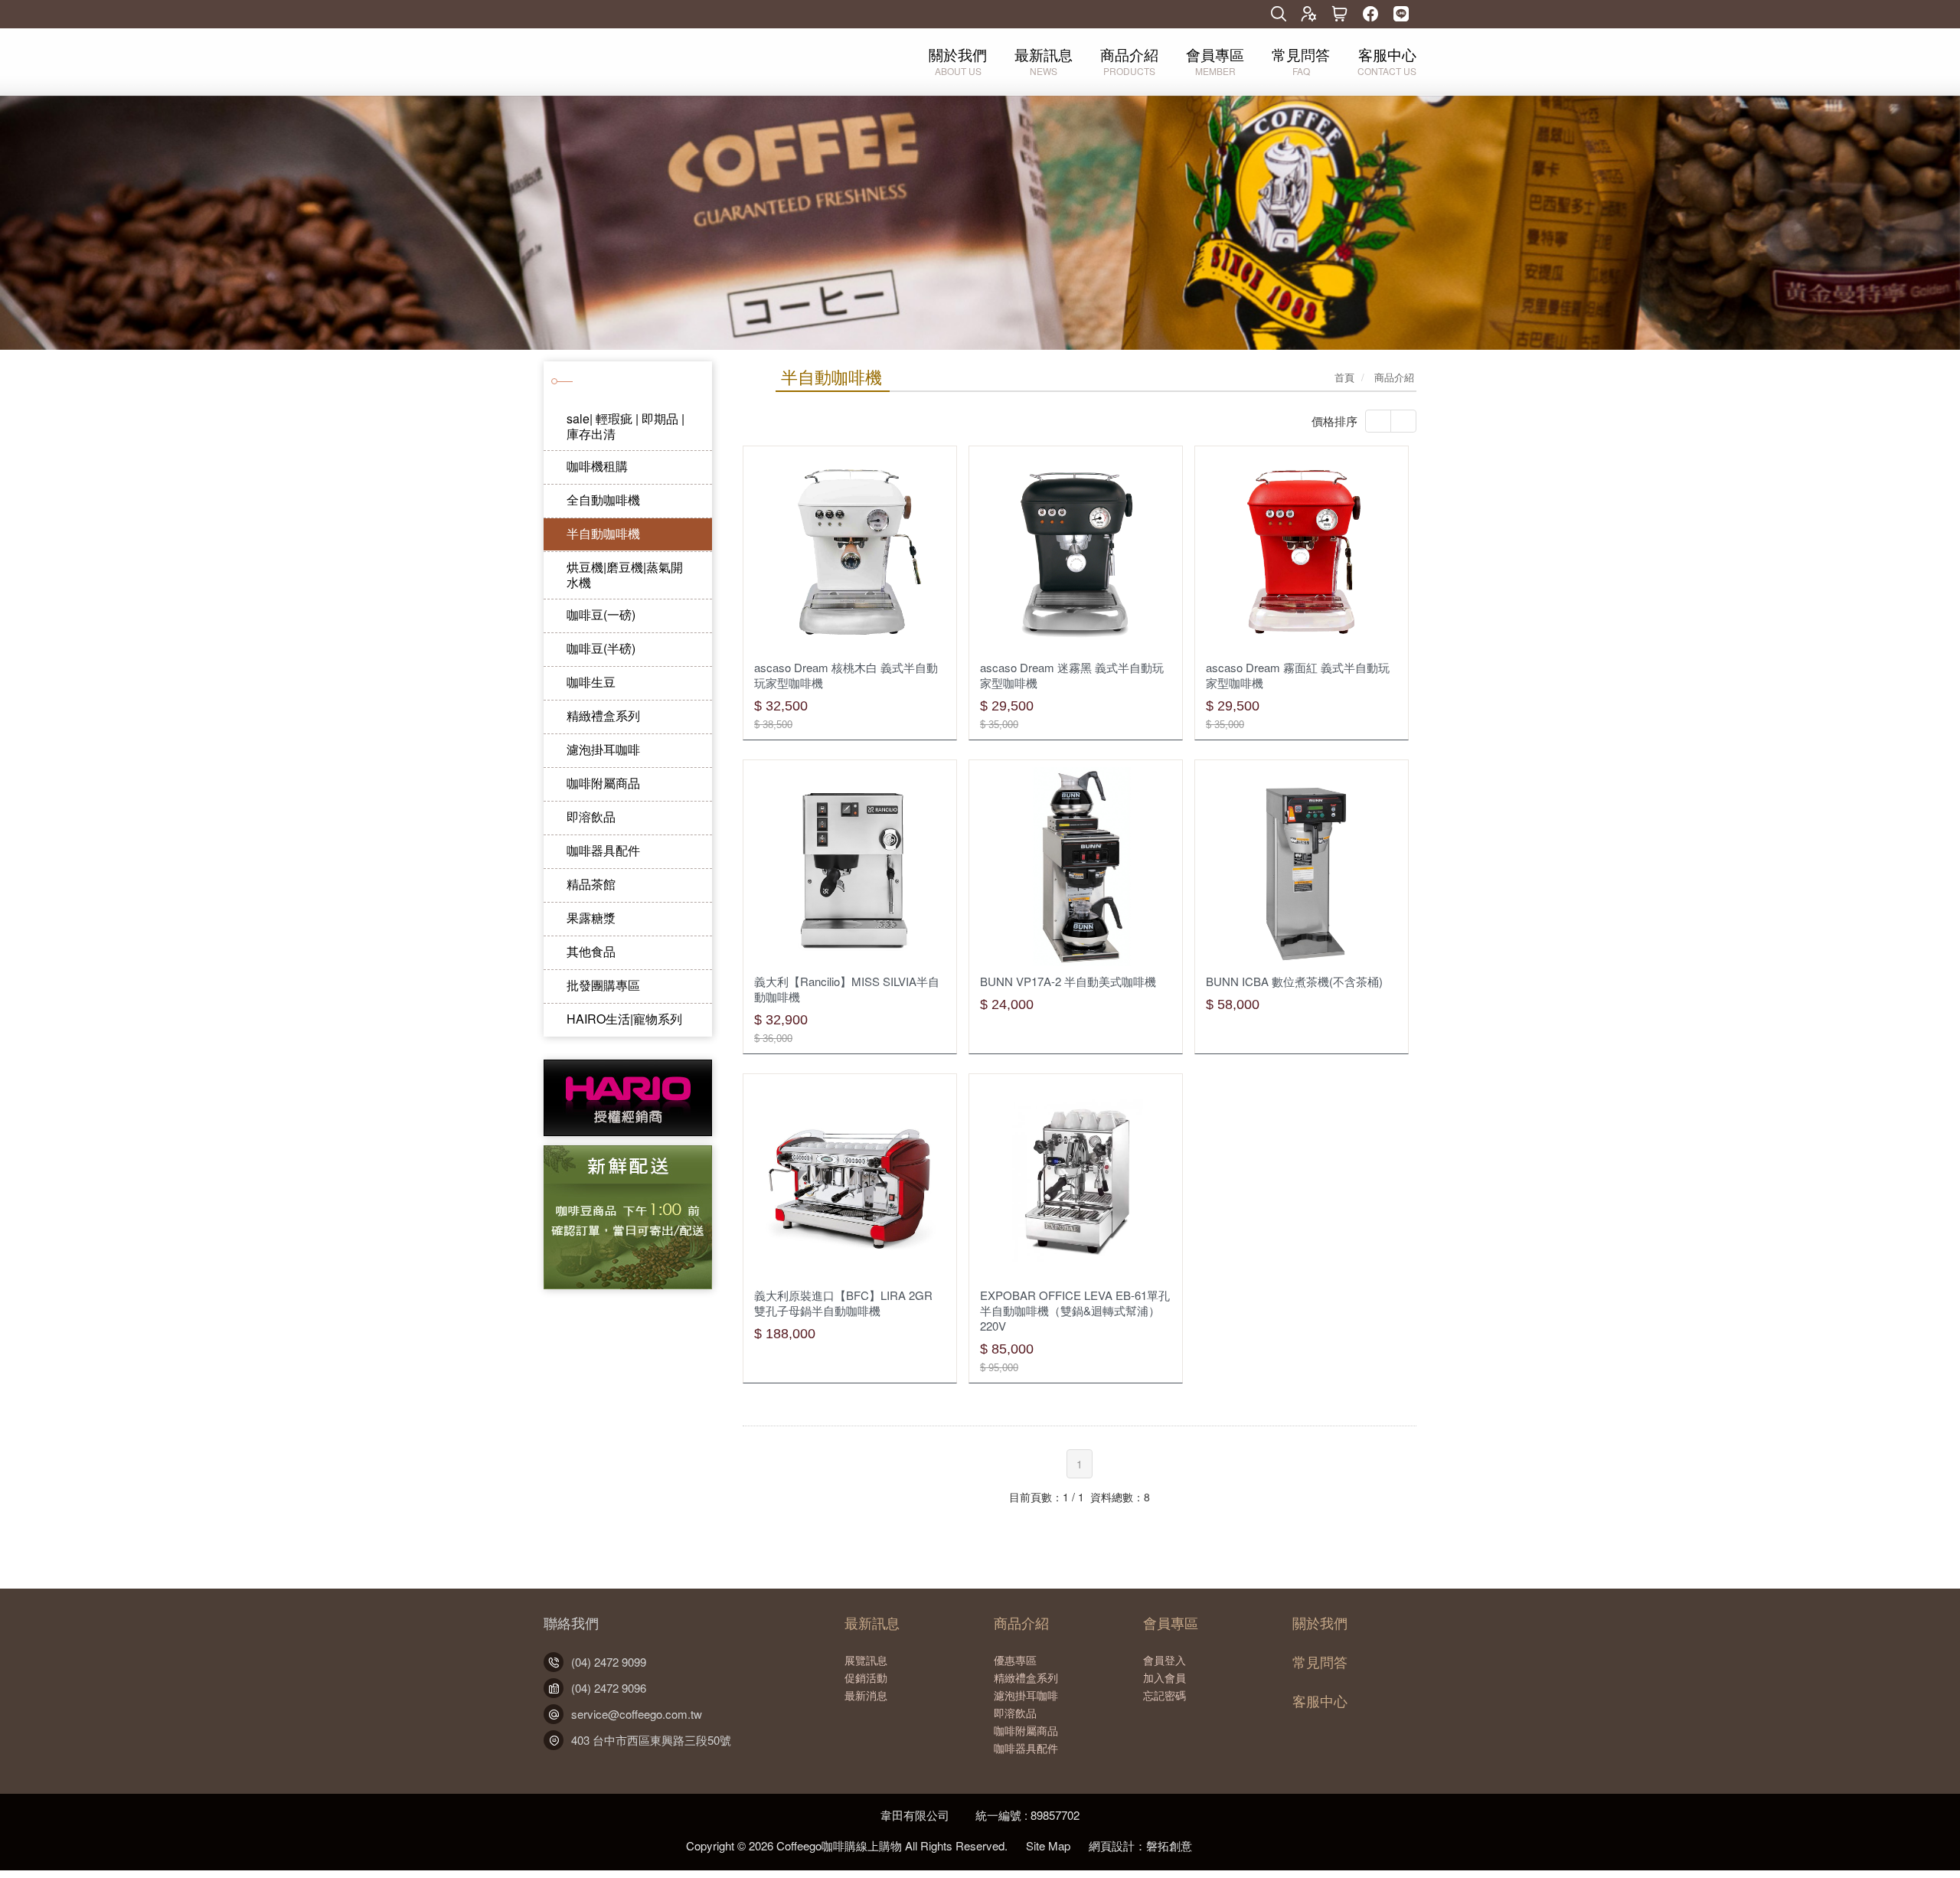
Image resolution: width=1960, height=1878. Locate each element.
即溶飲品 (591, 817)
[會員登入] (1309, 15)
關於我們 (1320, 1623)
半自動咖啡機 (603, 533)
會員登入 (1165, 1660)
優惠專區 (1015, 1660)
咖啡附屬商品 (603, 783)
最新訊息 (872, 1623)
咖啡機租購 (597, 466)
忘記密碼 (1165, 1695)
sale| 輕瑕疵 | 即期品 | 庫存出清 (626, 426)
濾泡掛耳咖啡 (603, 749)
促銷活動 (866, 1677)
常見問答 (1320, 1662)
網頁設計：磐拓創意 (1140, 1845)
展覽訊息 (866, 1660)
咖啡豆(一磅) (601, 614)
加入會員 (1165, 1677)
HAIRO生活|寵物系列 (624, 1019)
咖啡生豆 (591, 682)
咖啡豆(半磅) (601, 648)
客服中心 (1320, 1701)
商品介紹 (1021, 1623)
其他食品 (591, 951)
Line (1263, 1839)
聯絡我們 (571, 1623)
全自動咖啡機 (603, 500)
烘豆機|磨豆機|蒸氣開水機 (625, 575)
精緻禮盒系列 (603, 715)
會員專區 (1171, 1623)
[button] (98, 222)
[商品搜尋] (1279, 15)
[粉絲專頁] (1370, 15)
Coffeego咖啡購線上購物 (633, 60)
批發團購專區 (603, 985)
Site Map (1048, 1845)
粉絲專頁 (1230, 1839)
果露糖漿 (591, 918)
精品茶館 (591, 884)
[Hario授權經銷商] (628, 1132)
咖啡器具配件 (603, 850)
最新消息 (866, 1695)
